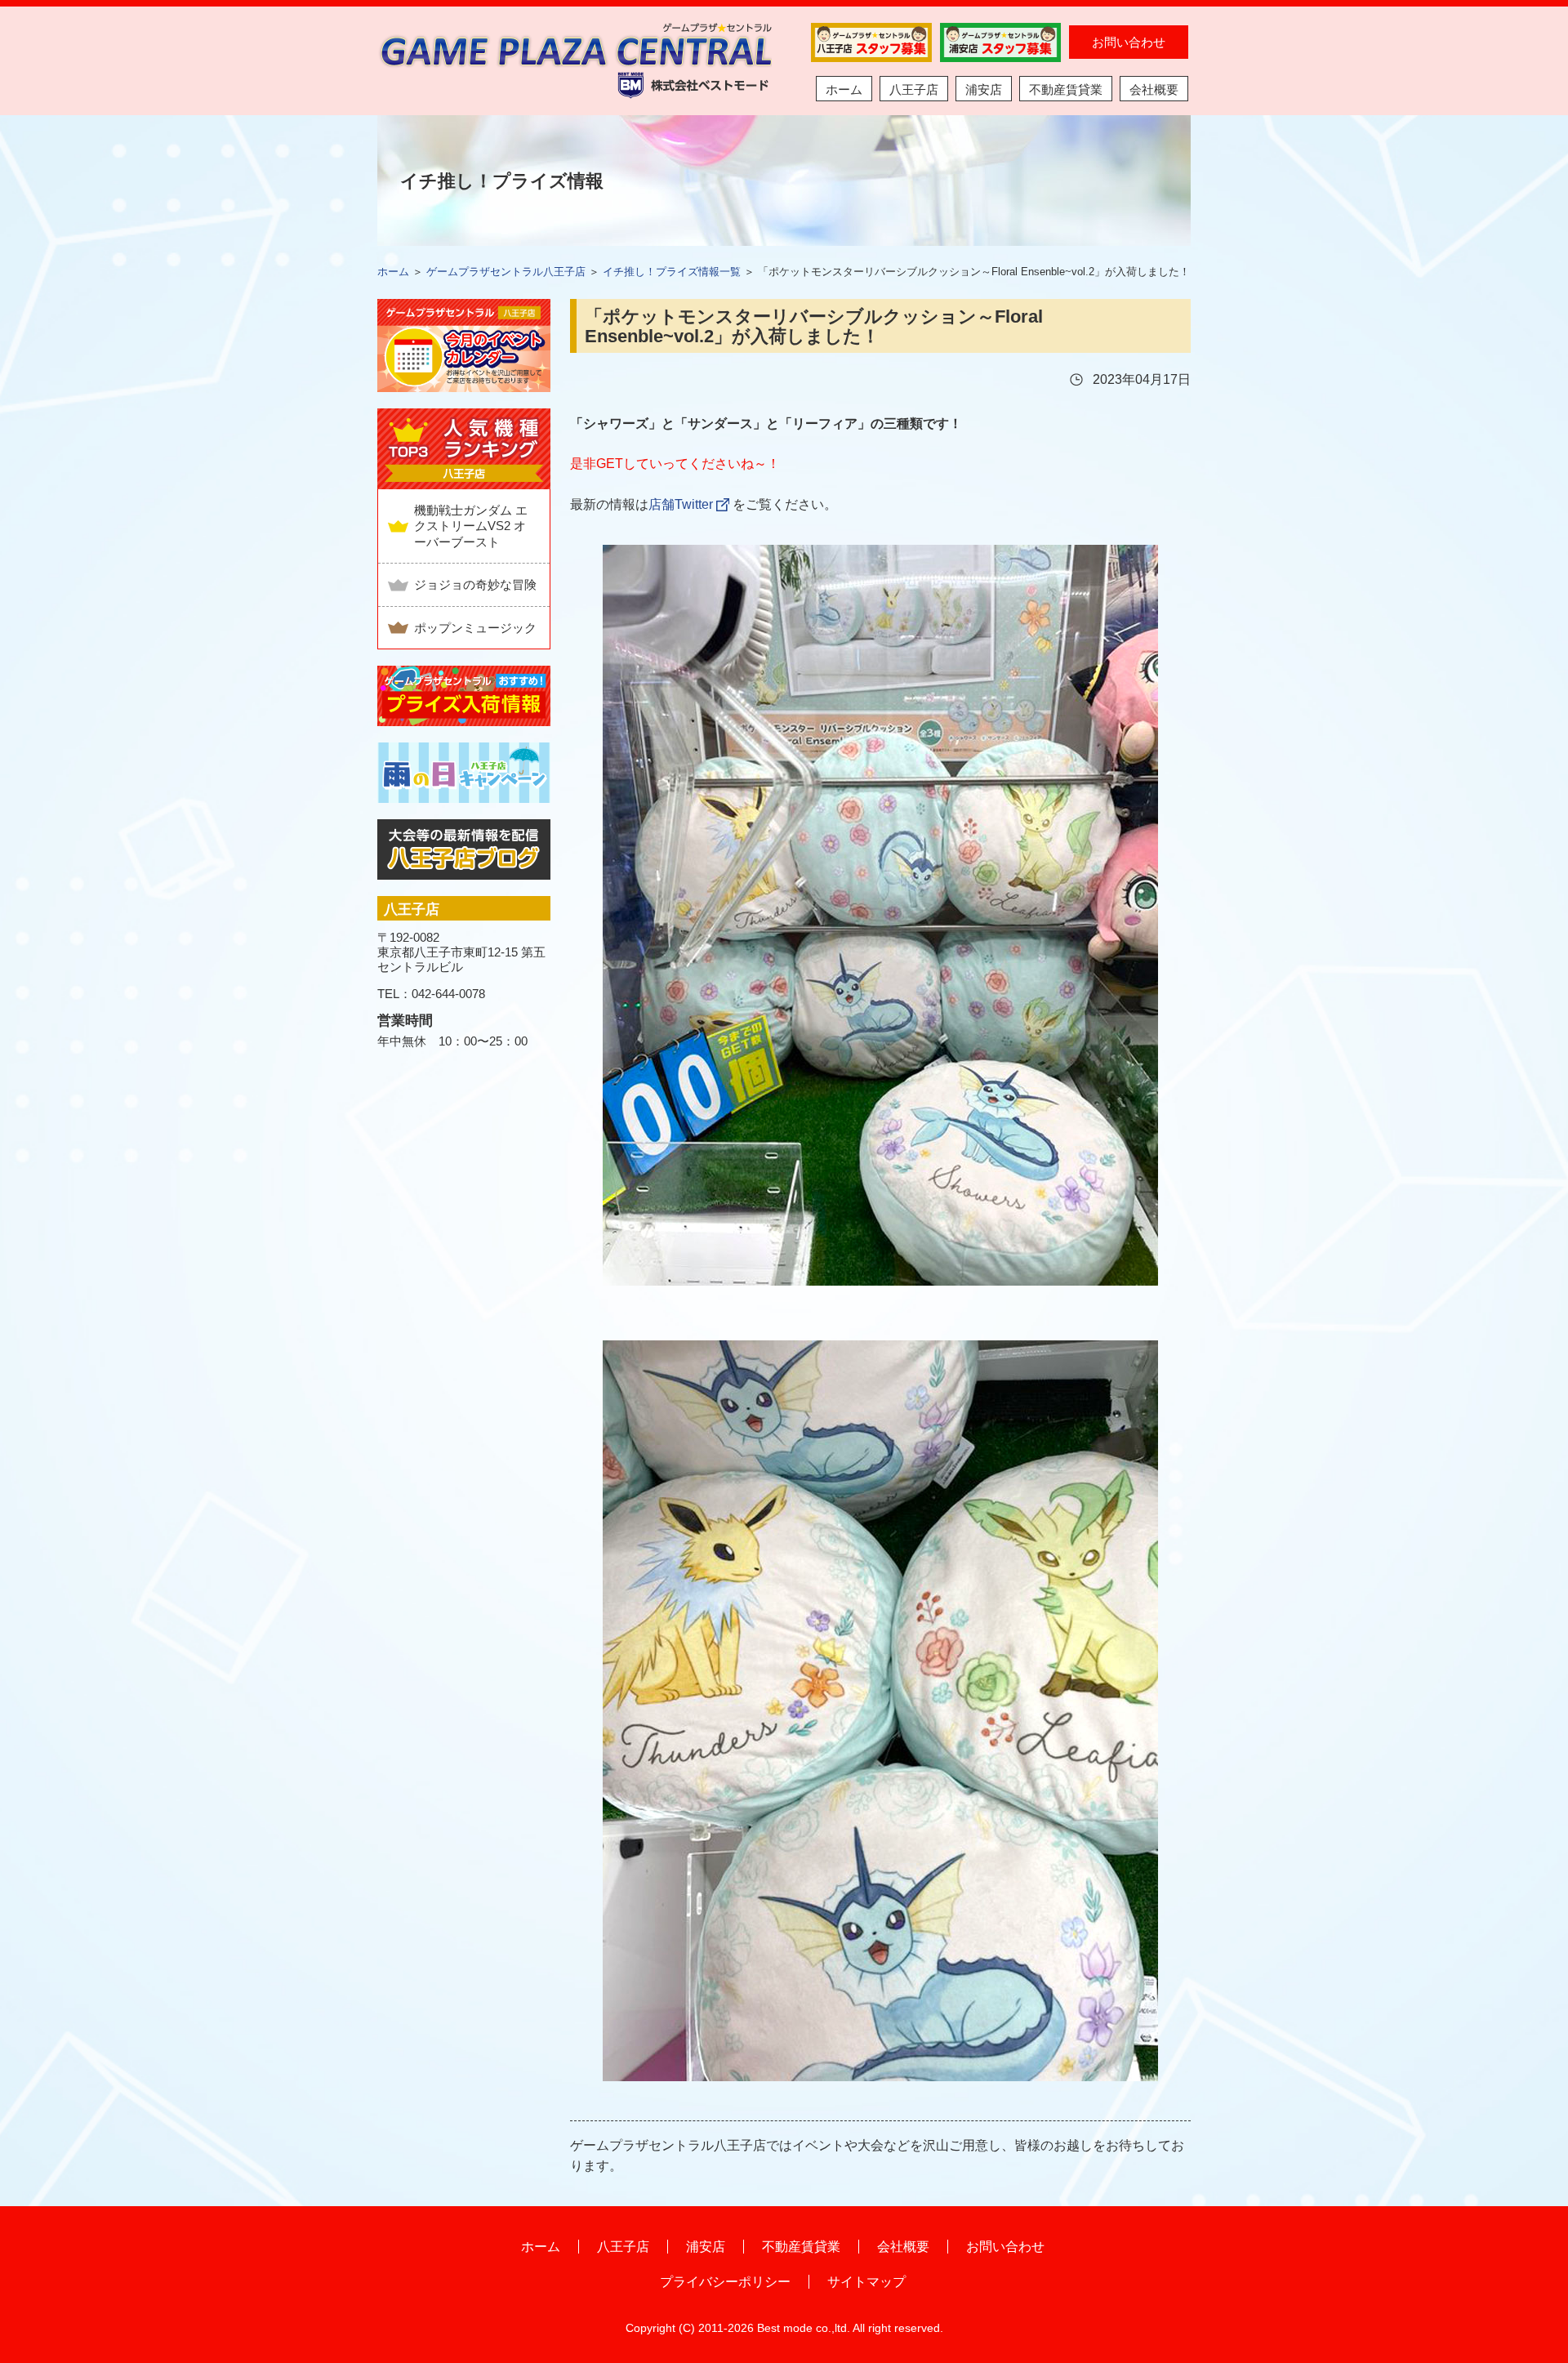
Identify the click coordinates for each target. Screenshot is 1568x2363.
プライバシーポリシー (725, 2282)
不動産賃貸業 (1066, 89)
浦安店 (984, 89)
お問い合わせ (1129, 42)
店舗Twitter (681, 504)
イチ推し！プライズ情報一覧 (672, 272)
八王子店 (914, 89)
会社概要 (1154, 89)
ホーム (844, 89)
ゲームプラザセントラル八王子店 (506, 272)
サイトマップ (866, 2282)
